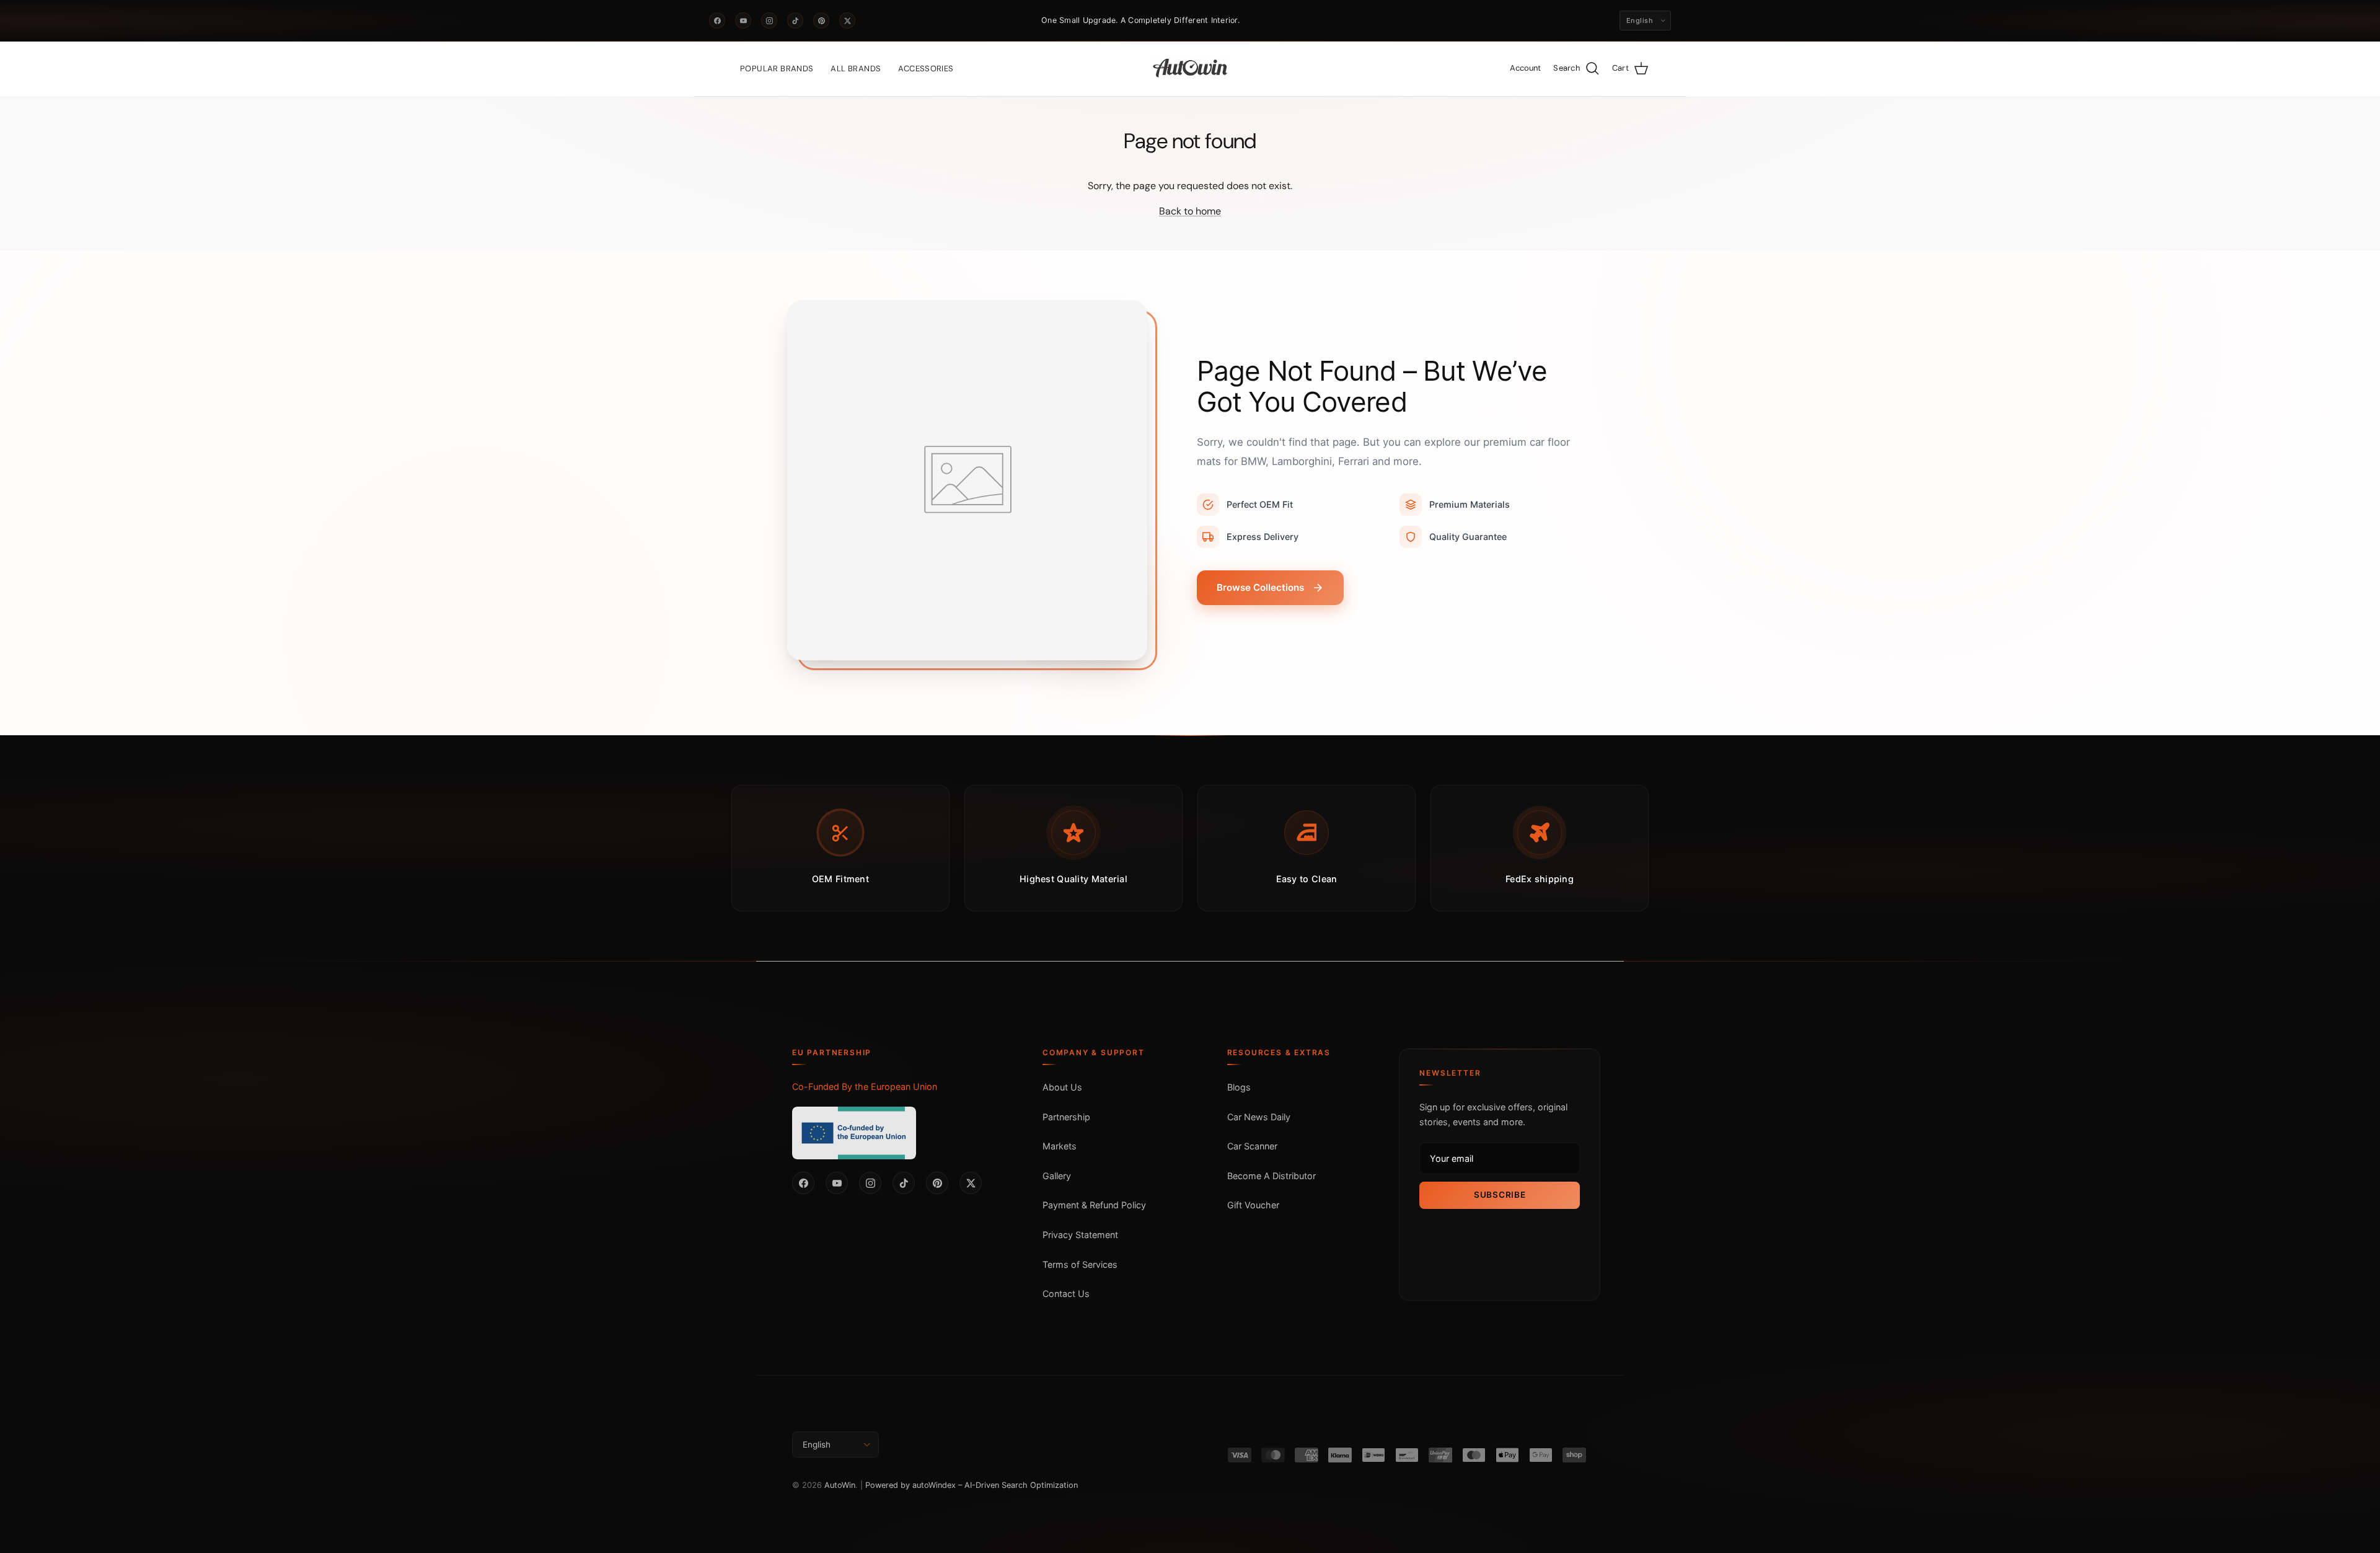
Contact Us (1066, 1294)
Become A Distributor (1272, 1176)
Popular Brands (777, 69)
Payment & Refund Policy (1094, 1205)
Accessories (926, 69)
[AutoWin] (1190, 69)
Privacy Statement (1080, 1235)
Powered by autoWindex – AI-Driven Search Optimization (972, 1485)
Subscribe (1500, 1195)
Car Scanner (1252, 1146)
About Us (1062, 1087)
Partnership (1066, 1117)
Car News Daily (1259, 1117)
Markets (1060, 1146)
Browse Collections (1260, 587)
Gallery (1057, 1176)
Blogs (1239, 1087)
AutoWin (840, 1485)
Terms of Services (1080, 1264)
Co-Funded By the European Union (865, 1086)
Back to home (1190, 211)
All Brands (856, 69)
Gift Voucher (1253, 1205)
